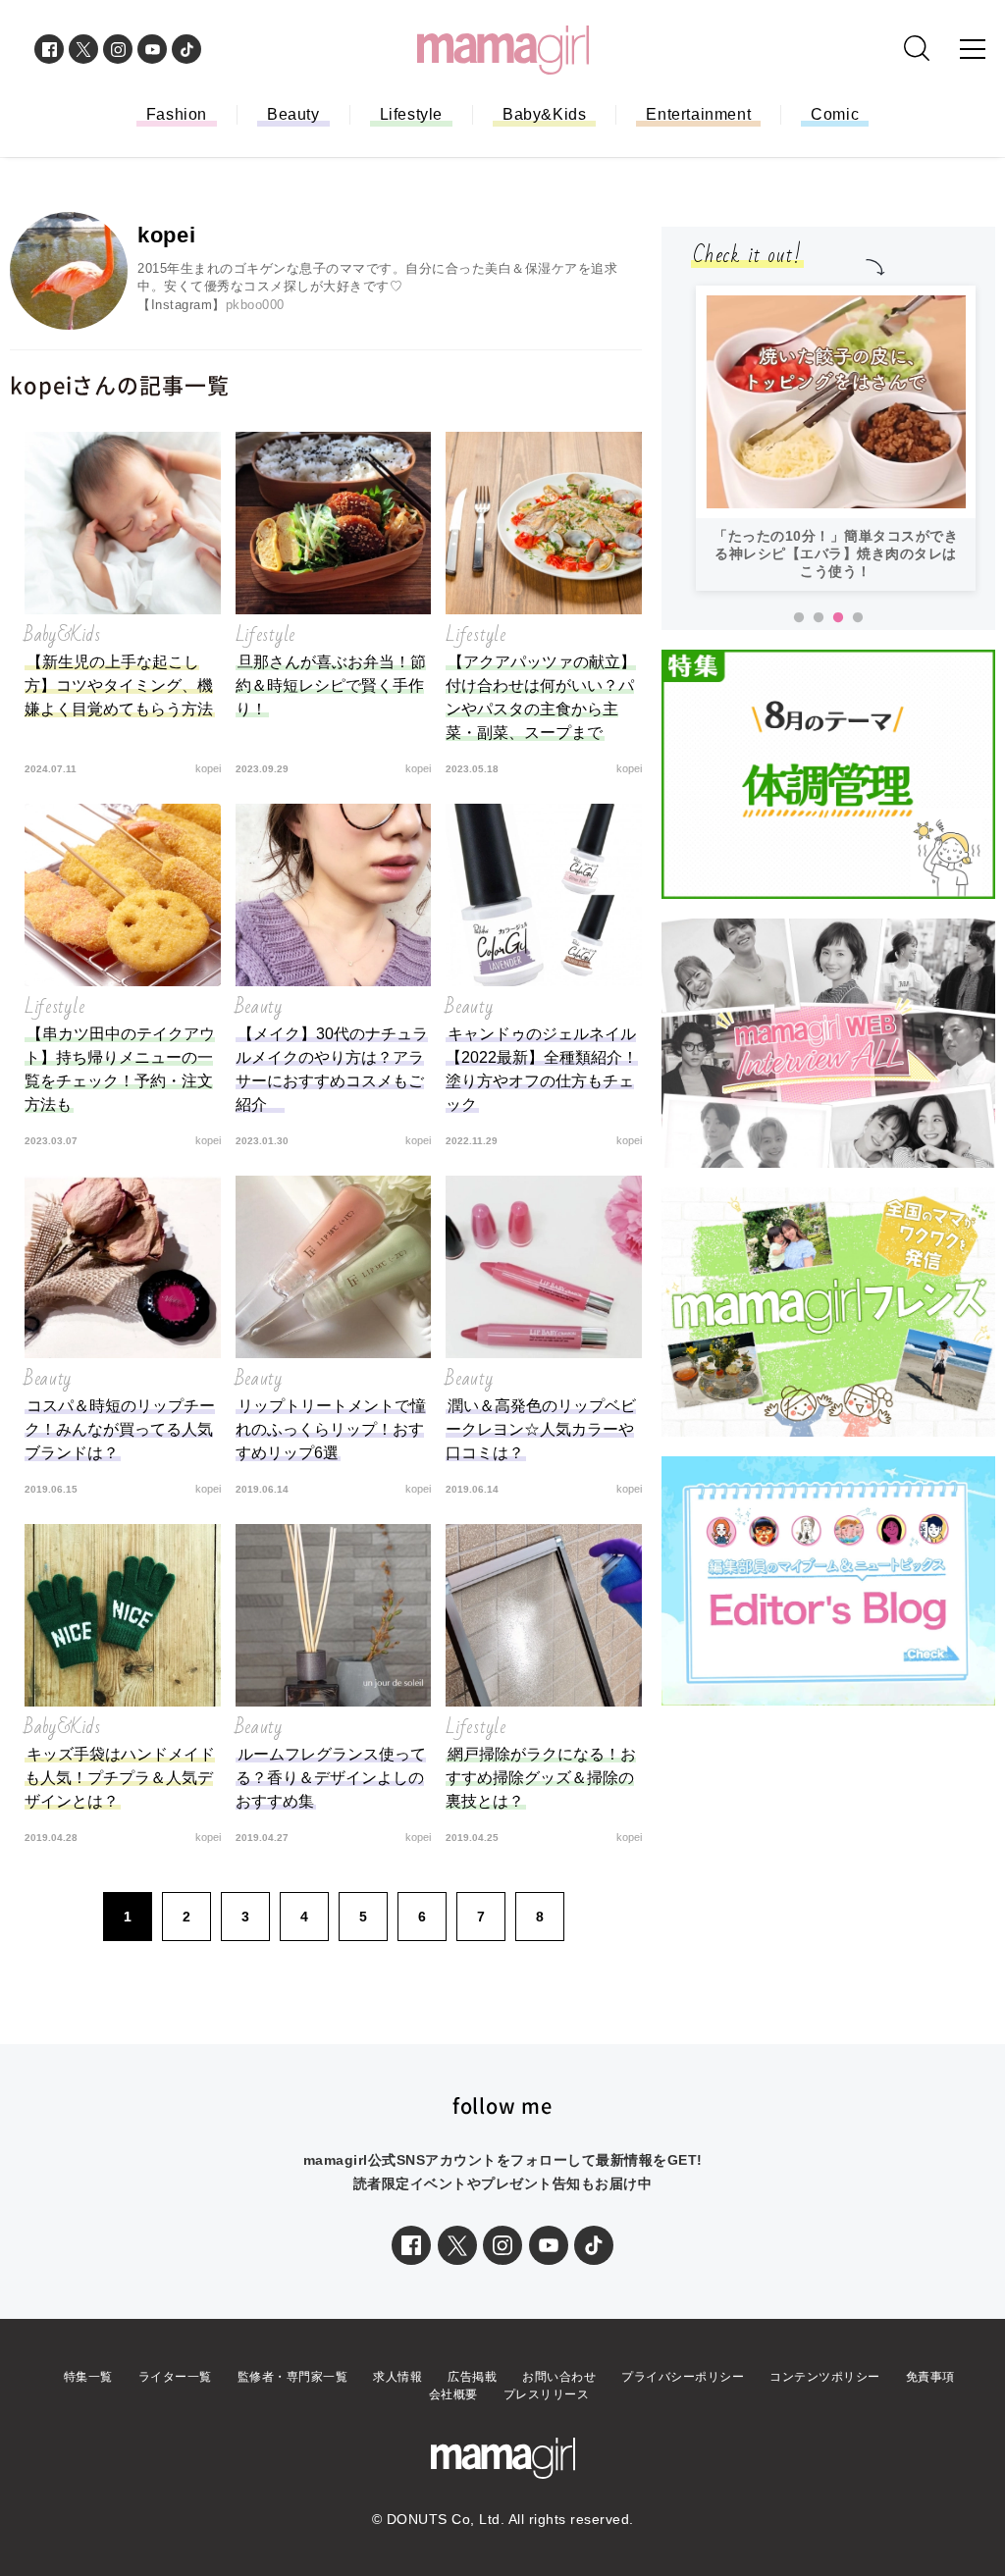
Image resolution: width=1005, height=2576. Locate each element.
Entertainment (698, 114)
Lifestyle (411, 114)
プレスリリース (547, 2394)
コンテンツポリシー (825, 2377)
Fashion (177, 114)
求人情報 (397, 2377)
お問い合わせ (559, 2377)
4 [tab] (858, 618)
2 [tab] (819, 618)
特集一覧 (88, 2377)
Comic (835, 114)
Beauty (293, 114)
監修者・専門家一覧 (293, 2377)
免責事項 (930, 2377)
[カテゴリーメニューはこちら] (973, 49)
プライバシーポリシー (683, 2377)
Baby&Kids (544, 114)
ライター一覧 (175, 2377)
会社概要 (453, 2394)
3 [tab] (838, 618)
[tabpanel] (836, 438)
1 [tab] (799, 618)
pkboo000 (255, 305)
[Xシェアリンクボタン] (457, 2245)
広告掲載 (472, 2377)
